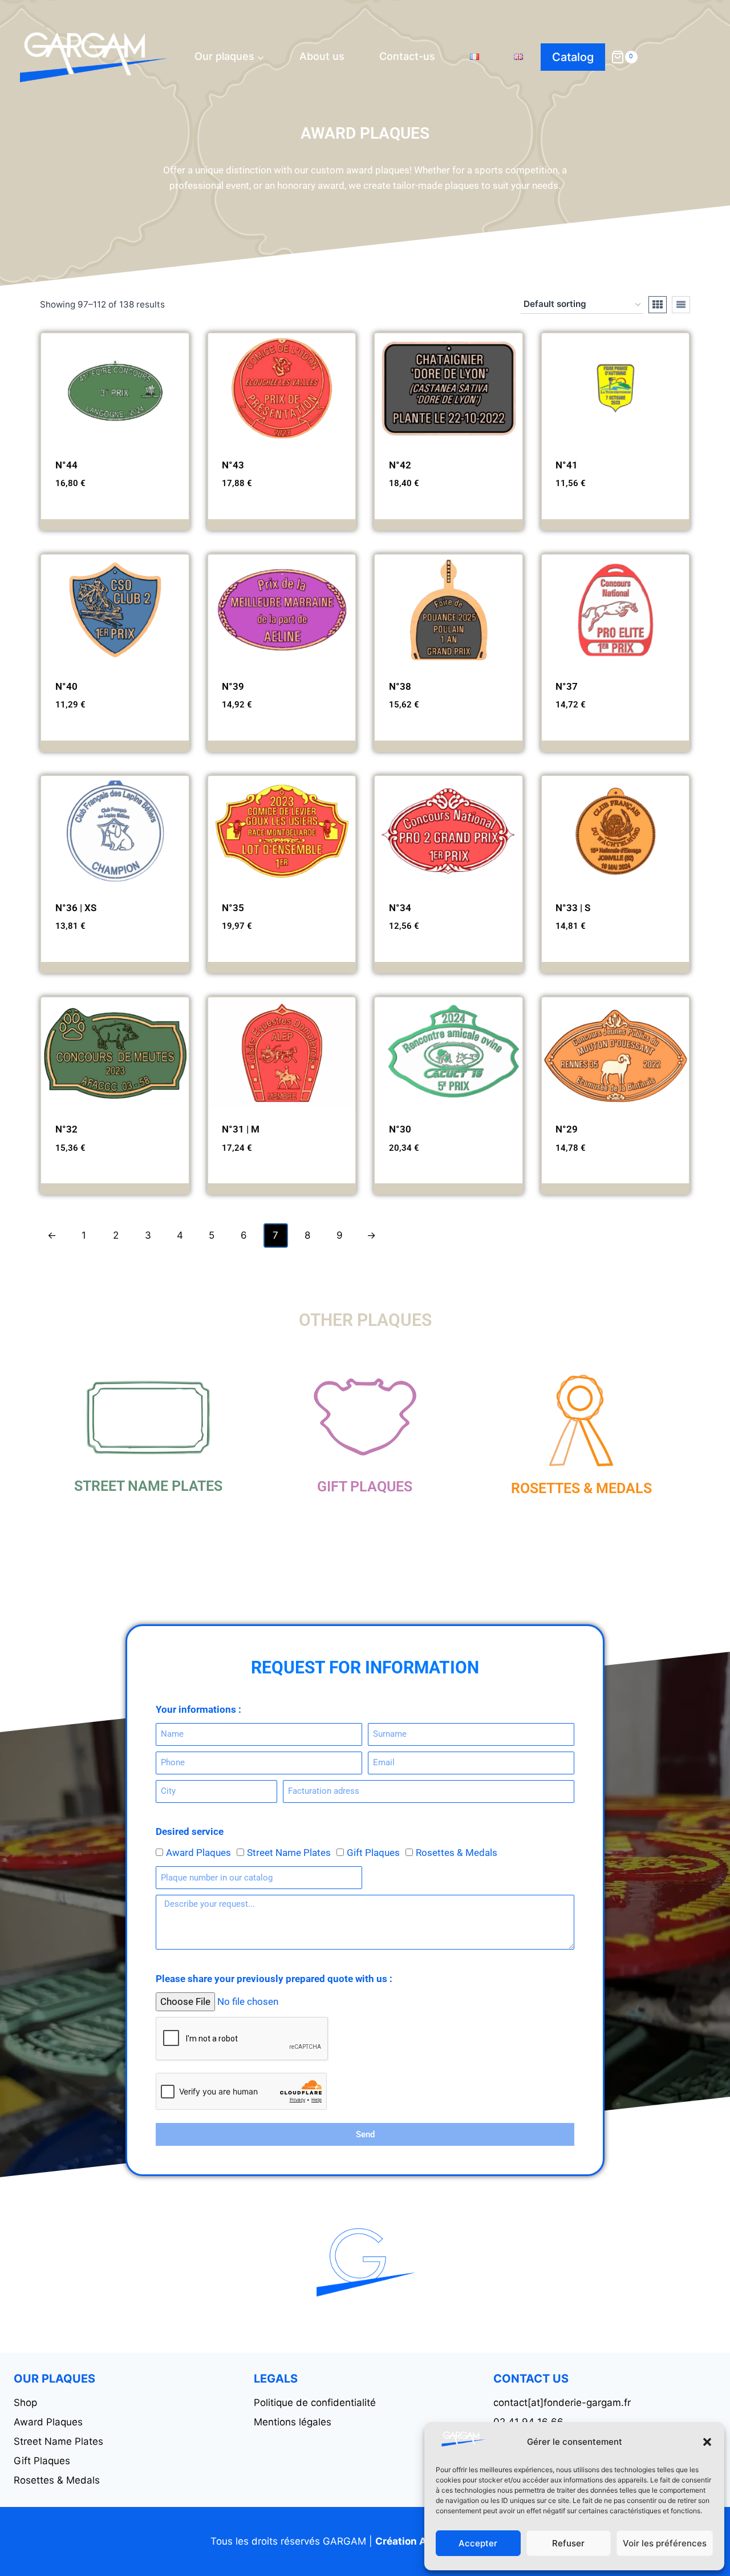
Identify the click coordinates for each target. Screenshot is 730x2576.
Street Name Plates (148, 1486)
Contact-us (407, 56)
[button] (707, 2442)
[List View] (681, 305)
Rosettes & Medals (581, 1488)
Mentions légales (293, 2422)
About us (322, 56)
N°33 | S (573, 908)
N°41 (567, 465)
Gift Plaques (365, 1487)
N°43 (233, 465)
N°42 (400, 465)
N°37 (567, 686)
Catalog (573, 57)
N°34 (400, 908)
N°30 (400, 1129)
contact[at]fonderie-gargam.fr (562, 2403)
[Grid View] (658, 305)
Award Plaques (198, 1853)
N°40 (66, 686)
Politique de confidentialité (315, 2403)
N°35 (233, 908)
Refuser (568, 2543)
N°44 (66, 465)
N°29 (567, 1129)
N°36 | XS (76, 908)
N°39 (233, 686)
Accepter (478, 2543)
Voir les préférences (665, 2543)
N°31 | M (241, 1129)
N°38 (400, 686)
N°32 (66, 1129)
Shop (25, 2403)
